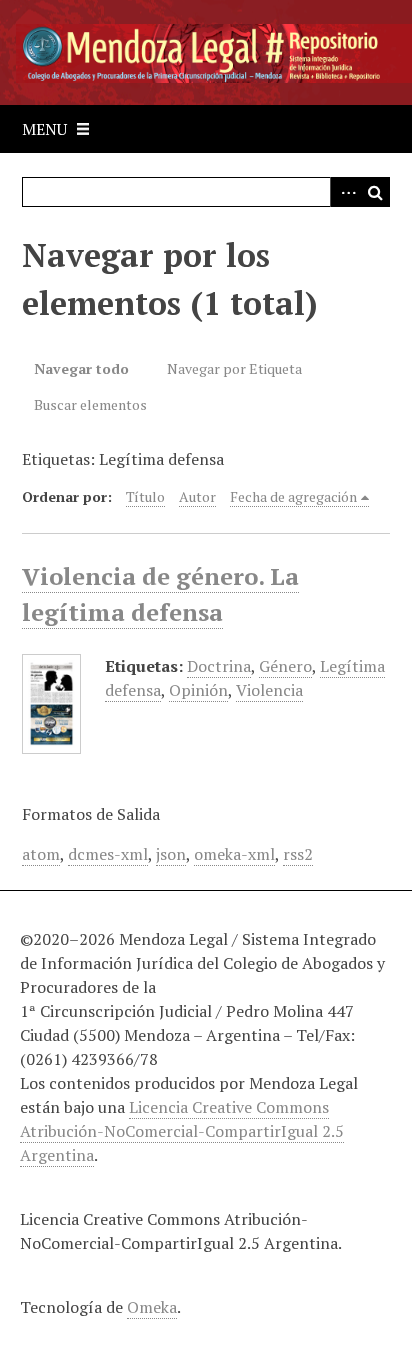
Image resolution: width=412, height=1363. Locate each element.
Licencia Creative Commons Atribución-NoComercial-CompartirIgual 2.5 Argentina (182, 1131)
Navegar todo (81, 368)
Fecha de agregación (293, 496)
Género (285, 666)
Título (145, 496)
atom (41, 854)
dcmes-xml (108, 854)
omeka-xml (234, 854)
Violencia (269, 690)
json (171, 854)
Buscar (375, 192)
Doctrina (219, 666)
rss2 (298, 854)
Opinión (198, 690)
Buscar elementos (90, 404)
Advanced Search (345, 192)
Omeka (152, 1307)
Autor (197, 496)
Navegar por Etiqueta (234, 368)
